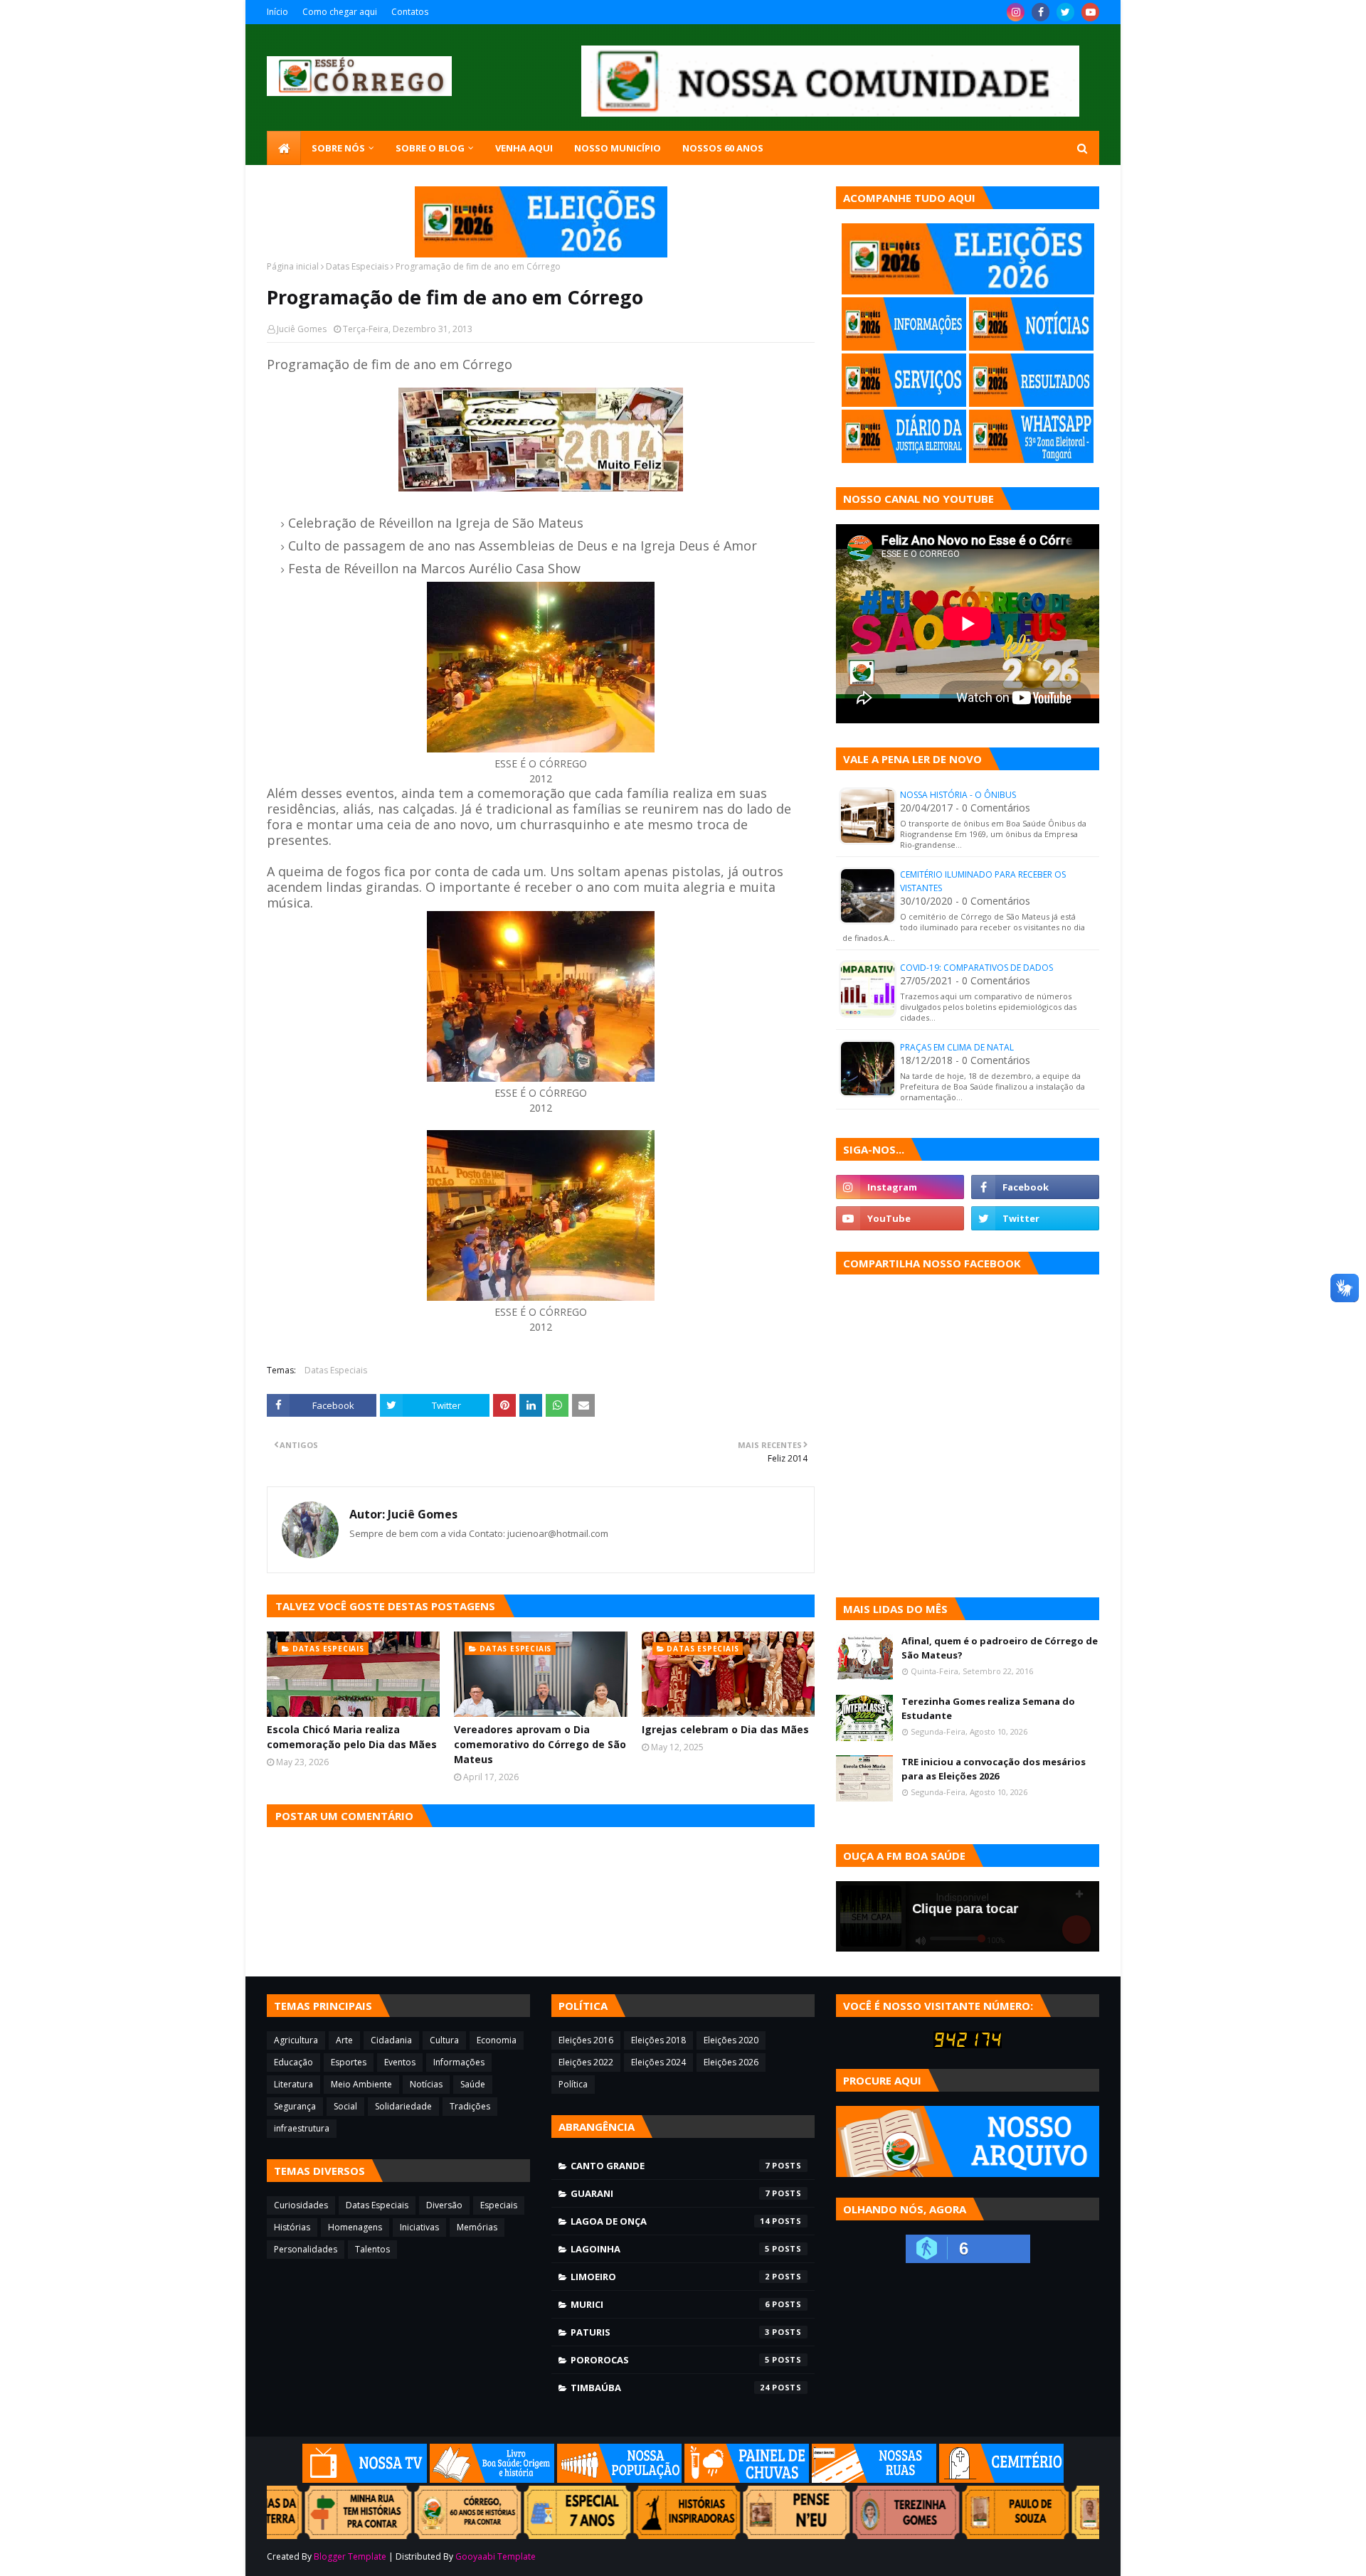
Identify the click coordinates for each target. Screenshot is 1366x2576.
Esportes (349, 2062)
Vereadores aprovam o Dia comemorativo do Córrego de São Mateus (540, 1744)
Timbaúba (670, 2388)
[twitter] (1065, 12)
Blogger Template (350, 2556)
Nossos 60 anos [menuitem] (723, 148)
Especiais (499, 2205)
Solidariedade (403, 2106)
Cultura (444, 2040)
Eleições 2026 (731, 2062)
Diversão (444, 2205)
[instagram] (1016, 12)
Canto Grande (670, 2166)
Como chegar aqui (340, 12)
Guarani (670, 2193)
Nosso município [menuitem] (618, 148)
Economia (497, 2040)
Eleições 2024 (658, 2062)
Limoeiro (670, 2277)
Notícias (426, 2084)
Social (345, 2106)
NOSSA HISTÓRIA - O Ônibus (958, 795)
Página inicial (293, 266)
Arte (344, 2040)
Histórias (292, 2227)
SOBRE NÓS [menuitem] (338, 148)
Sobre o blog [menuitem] (430, 148)
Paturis (670, 2332)
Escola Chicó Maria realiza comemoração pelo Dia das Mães (352, 1737)
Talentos (372, 2249)
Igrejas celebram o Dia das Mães (725, 1729)
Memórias (477, 2227)
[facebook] (1041, 12)
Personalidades (306, 2249)
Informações (459, 2062)
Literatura (293, 2084)
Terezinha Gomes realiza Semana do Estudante (988, 1708)
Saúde (473, 2084)
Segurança (295, 2106)
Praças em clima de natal (957, 1047)
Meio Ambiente (361, 2084)
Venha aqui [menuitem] (524, 148)
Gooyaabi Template (496, 2556)
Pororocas (670, 2360)
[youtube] (1090, 12)
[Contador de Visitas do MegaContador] (968, 2044)
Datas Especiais (357, 266)
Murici (670, 2304)
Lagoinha (670, 2249)
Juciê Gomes (302, 329)
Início (277, 12)
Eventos (400, 2062)
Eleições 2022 (586, 2062)
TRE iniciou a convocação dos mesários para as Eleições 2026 (994, 1769)
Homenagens (355, 2227)
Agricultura (296, 2040)
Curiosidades (301, 2205)
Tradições (470, 2106)
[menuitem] (284, 148)
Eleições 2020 (731, 2040)
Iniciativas (419, 2227)
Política (573, 2084)
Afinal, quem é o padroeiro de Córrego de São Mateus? (1000, 1648)
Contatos (410, 12)
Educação (293, 2062)
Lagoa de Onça (670, 2221)
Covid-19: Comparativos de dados (976, 968)
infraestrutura (302, 2128)
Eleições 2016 (586, 2040)
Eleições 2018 (658, 2040)
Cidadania (391, 2040)
